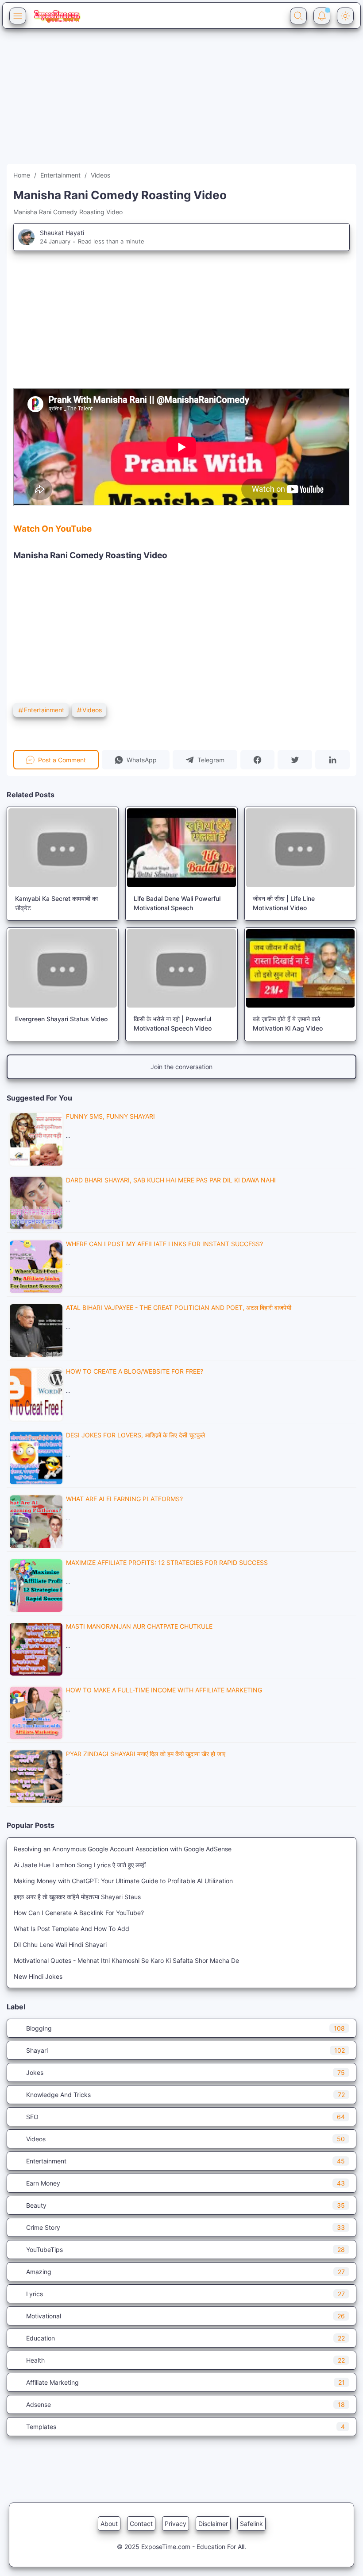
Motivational (185, 2316)
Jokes (185, 2072)
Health (185, 2360)
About (109, 2524)
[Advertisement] (181, 102)
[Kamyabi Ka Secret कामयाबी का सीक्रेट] (63, 848)
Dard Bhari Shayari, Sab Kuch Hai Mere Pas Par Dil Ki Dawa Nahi (171, 1180)
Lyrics (185, 2294)
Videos (92, 710)
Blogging (185, 2028)
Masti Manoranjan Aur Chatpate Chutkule (139, 1626)
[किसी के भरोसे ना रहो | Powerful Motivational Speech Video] (181, 968)
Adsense (185, 2404)
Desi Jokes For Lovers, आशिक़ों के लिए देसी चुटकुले (135, 1435)
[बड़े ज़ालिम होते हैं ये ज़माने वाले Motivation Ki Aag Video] (300, 968)
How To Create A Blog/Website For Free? (135, 1371)
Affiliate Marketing (185, 2382)
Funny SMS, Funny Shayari (110, 1116)
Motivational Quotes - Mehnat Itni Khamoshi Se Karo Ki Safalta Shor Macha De (126, 1960)
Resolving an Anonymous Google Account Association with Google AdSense (123, 1849)
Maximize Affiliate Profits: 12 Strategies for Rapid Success (167, 1562)
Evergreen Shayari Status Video (61, 1019)
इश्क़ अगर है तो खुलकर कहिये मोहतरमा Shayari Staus (77, 1897)
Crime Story (185, 2227)
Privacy (176, 2524)
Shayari (185, 2050)
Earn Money (185, 2183)
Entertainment (44, 710)
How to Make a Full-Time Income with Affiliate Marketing (164, 1690)
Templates (185, 2427)
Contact (141, 2524)
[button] (136, 760)
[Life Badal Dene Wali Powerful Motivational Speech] (181, 848)
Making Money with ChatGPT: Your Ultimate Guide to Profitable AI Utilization (123, 1881)
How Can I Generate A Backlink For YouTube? (79, 1913)
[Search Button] (298, 16)
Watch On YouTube (52, 529)
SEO (185, 2117)
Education (185, 2338)
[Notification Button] (322, 16)
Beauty (185, 2205)
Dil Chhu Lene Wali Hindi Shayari (60, 1945)
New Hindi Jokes (38, 1976)
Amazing (185, 2272)
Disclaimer (213, 2524)
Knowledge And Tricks (185, 2095)
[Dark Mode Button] (345, 16)
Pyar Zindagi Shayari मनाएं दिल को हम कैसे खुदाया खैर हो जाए (146, 1754)
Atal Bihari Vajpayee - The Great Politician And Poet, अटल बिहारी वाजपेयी (179, 1307)
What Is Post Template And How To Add (71, 1929)
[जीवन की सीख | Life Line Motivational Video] (300, 848)
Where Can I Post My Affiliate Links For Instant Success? (164, 1244)
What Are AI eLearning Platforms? (124, 1499)
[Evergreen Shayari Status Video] (63, 968)
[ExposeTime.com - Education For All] (57, 16)
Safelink (251, 2524)
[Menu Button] (18, 16)
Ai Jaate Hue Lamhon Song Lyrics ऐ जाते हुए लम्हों (80, 1865)
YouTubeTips (185, 2250)
